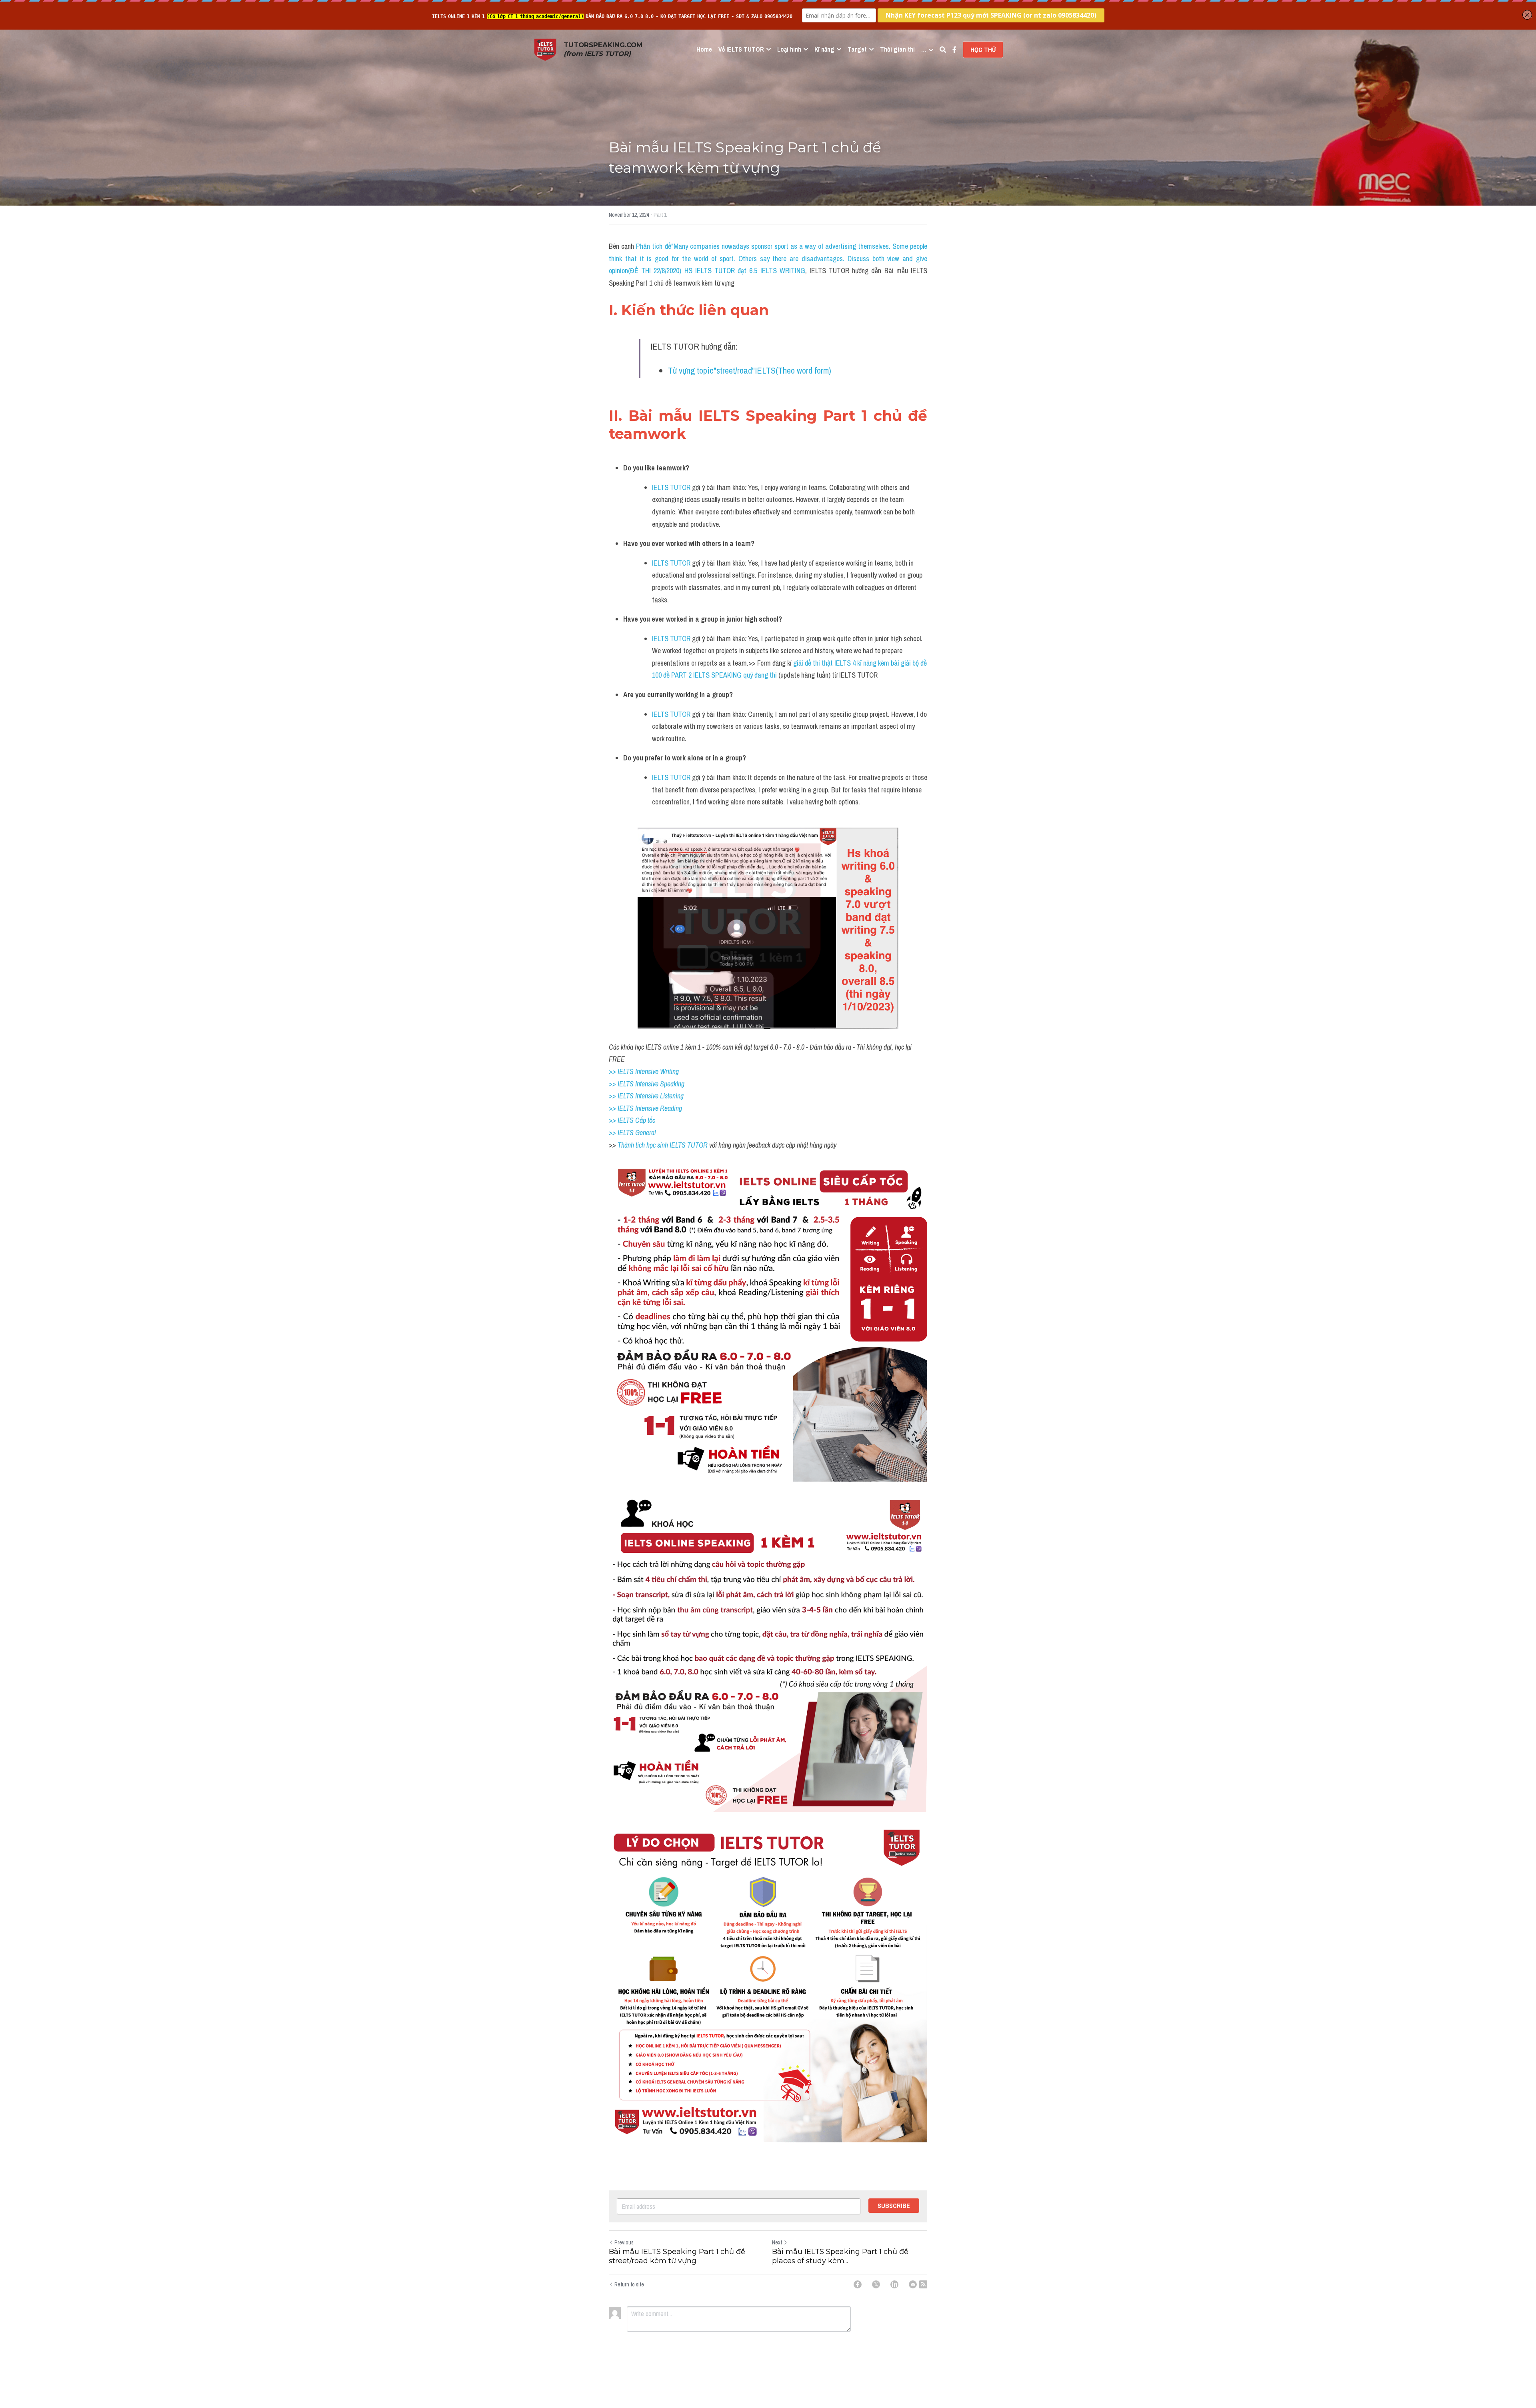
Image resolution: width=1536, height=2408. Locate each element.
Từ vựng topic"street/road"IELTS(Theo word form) (750, 370)
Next (777, 2242)
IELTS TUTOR (671, 487)
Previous (624, 2242)
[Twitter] (876, 2284)
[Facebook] (858, 2284)
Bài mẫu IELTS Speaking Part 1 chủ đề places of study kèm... (840, 2256)
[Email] (913, 2284)
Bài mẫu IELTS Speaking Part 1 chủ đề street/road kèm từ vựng (677, 2256)
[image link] (545, 49)
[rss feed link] (923, 2284)
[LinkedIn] (894, 2284)
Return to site (629, 2284)
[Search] (943, 50)
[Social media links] (954, 50)
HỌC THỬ (983, 50)
